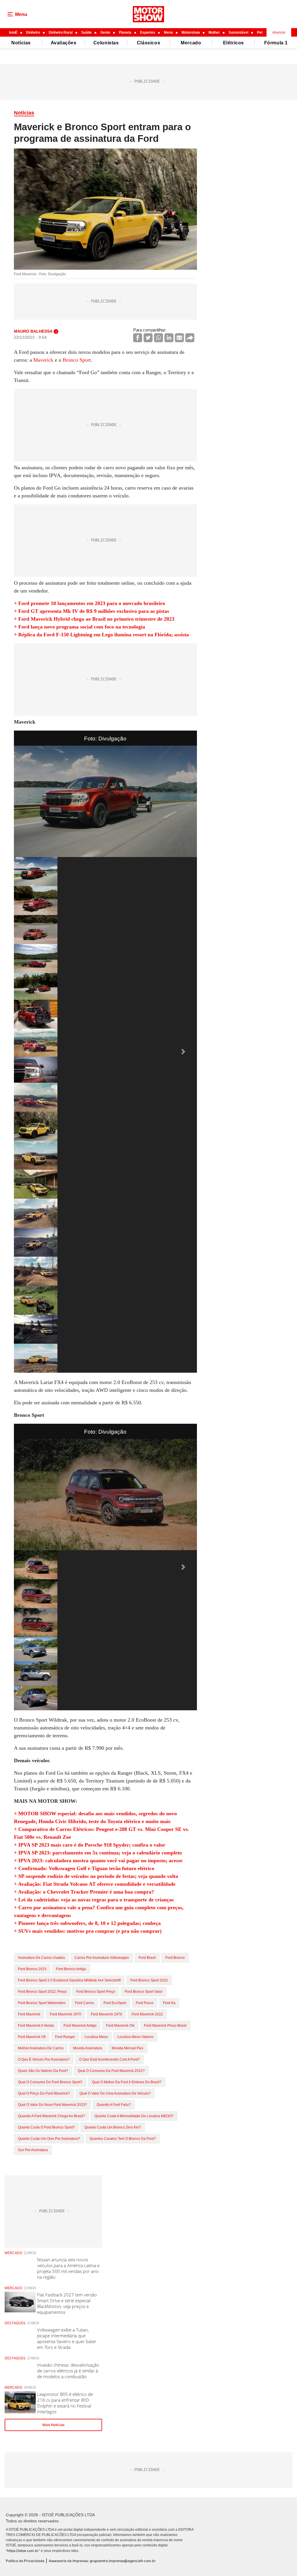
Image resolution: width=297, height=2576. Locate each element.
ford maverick (29, 2014)
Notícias (21, 43)
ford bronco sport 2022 (149, 1980)
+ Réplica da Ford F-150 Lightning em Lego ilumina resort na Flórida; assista (101, 635)
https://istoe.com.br (23, 2551)
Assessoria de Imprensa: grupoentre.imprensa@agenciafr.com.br (102, 2561)
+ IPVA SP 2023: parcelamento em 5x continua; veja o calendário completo (98, 1853)
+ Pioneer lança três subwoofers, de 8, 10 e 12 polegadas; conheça (87, 1923)
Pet (260, 32)
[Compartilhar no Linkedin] (169, 338)
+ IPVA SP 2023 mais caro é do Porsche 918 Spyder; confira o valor (90, 1845)
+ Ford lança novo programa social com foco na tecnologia (79, 627)
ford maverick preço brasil (165, 2026)
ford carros (85, 2003)
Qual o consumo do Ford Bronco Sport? (50, 2082)
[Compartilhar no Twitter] (148, 338)
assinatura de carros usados (41, 1958)
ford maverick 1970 (66, 2014)
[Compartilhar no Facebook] (138, 338)
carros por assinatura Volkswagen (102, 1958)
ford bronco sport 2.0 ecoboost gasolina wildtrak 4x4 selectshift (69, 1980)
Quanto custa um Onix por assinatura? (49, 2139)
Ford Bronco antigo (71, 1969)
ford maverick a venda (36, 2026)
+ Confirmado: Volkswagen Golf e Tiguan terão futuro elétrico (84, 1868)
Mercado (191, 43)
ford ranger (65, 2037)
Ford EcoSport (115, 2003)
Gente (105, 32)
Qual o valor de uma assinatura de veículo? (115, 2093)
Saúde (86, 32)
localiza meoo (96, 2037)
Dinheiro (33, 32)
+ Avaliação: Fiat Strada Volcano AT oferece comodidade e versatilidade (95, 1884)
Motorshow (191, 32)
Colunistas (106, 43)
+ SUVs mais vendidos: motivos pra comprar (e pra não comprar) (88, 1931)
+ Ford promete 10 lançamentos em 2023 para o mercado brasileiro (89, 603)
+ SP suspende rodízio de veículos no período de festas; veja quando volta (96, 1876)
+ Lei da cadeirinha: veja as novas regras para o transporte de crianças (94, 1900)
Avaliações (64, 43)
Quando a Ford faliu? (114, 2105)
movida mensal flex (127, 2048)
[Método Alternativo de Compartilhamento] (190, 338)
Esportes (148, 32)
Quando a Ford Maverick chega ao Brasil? (51, 2116)
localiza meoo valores (135, 2037)
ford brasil (147, 1958)
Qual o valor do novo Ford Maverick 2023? (52, 2105)
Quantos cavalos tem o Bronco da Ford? (123, 2139)
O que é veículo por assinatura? (44, 2059)
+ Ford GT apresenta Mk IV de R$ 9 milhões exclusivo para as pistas (92, 611)
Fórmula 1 (276, 43)
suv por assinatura (33, 2150)
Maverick (43, 360)
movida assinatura (88, 2048)
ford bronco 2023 (32, 1969)
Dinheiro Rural (61, 32)
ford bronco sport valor (144, 1992)
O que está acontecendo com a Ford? (109, 2059)
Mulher (214, 32)
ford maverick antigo (80, 2026)
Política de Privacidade (25, 2561)
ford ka (169, 2003)
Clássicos (148, 43)
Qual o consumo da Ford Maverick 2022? (111, 2071)
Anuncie (279, 32)
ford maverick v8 (32, 2037)
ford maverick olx (120, 2026)
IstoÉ (13, 32)
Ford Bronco (175, 1958)
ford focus (145, 2003)
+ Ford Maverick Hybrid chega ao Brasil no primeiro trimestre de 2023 (94, 619)
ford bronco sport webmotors (42, 2003)
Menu (168, 32)
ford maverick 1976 (106, 2014)
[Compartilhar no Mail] (179, 338)
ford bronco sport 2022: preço (42, 1992)
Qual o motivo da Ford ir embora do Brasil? (127, 2082)
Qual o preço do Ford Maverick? (44, 2093)
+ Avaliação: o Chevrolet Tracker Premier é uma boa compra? (84, 1892)
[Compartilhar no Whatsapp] (159, 338)
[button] (28, 1052)
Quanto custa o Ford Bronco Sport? (46, 2127)
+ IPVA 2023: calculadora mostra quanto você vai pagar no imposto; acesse (98, 1861)
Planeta (125, 32)
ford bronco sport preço (96, 1992)
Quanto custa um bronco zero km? (113, 2127)
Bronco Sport (77, 360)
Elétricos (233, 43)
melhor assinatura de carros (41, 2048)
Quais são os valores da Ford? (43, 2071)
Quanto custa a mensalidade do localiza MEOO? (134, 2116)
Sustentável (238, 32)
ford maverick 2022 (147, 2014)
